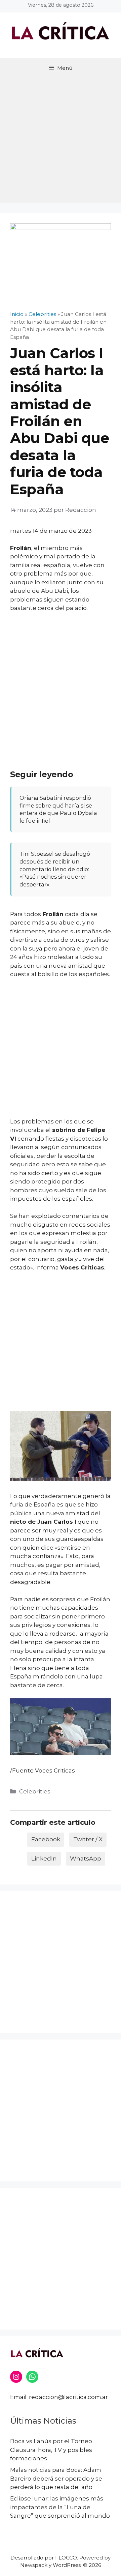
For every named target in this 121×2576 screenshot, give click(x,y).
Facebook (46, 1839)
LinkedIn (44, 1858)
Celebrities (35, 1791)
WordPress (67, 2565)
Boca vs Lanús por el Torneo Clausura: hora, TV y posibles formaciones (51, 2450)
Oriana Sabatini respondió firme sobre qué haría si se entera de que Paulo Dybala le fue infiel (58, 809)
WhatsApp (86, 1858)
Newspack (34, 2565)
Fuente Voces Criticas (44, 1770)
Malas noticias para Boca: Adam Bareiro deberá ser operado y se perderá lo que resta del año (56, 2478)
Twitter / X (88, 1839)
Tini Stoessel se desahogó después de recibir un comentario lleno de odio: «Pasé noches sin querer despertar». (55, 869)
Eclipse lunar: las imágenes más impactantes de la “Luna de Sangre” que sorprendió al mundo (60, 2507)
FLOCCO (66, 2558)
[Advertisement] (61, 142)
